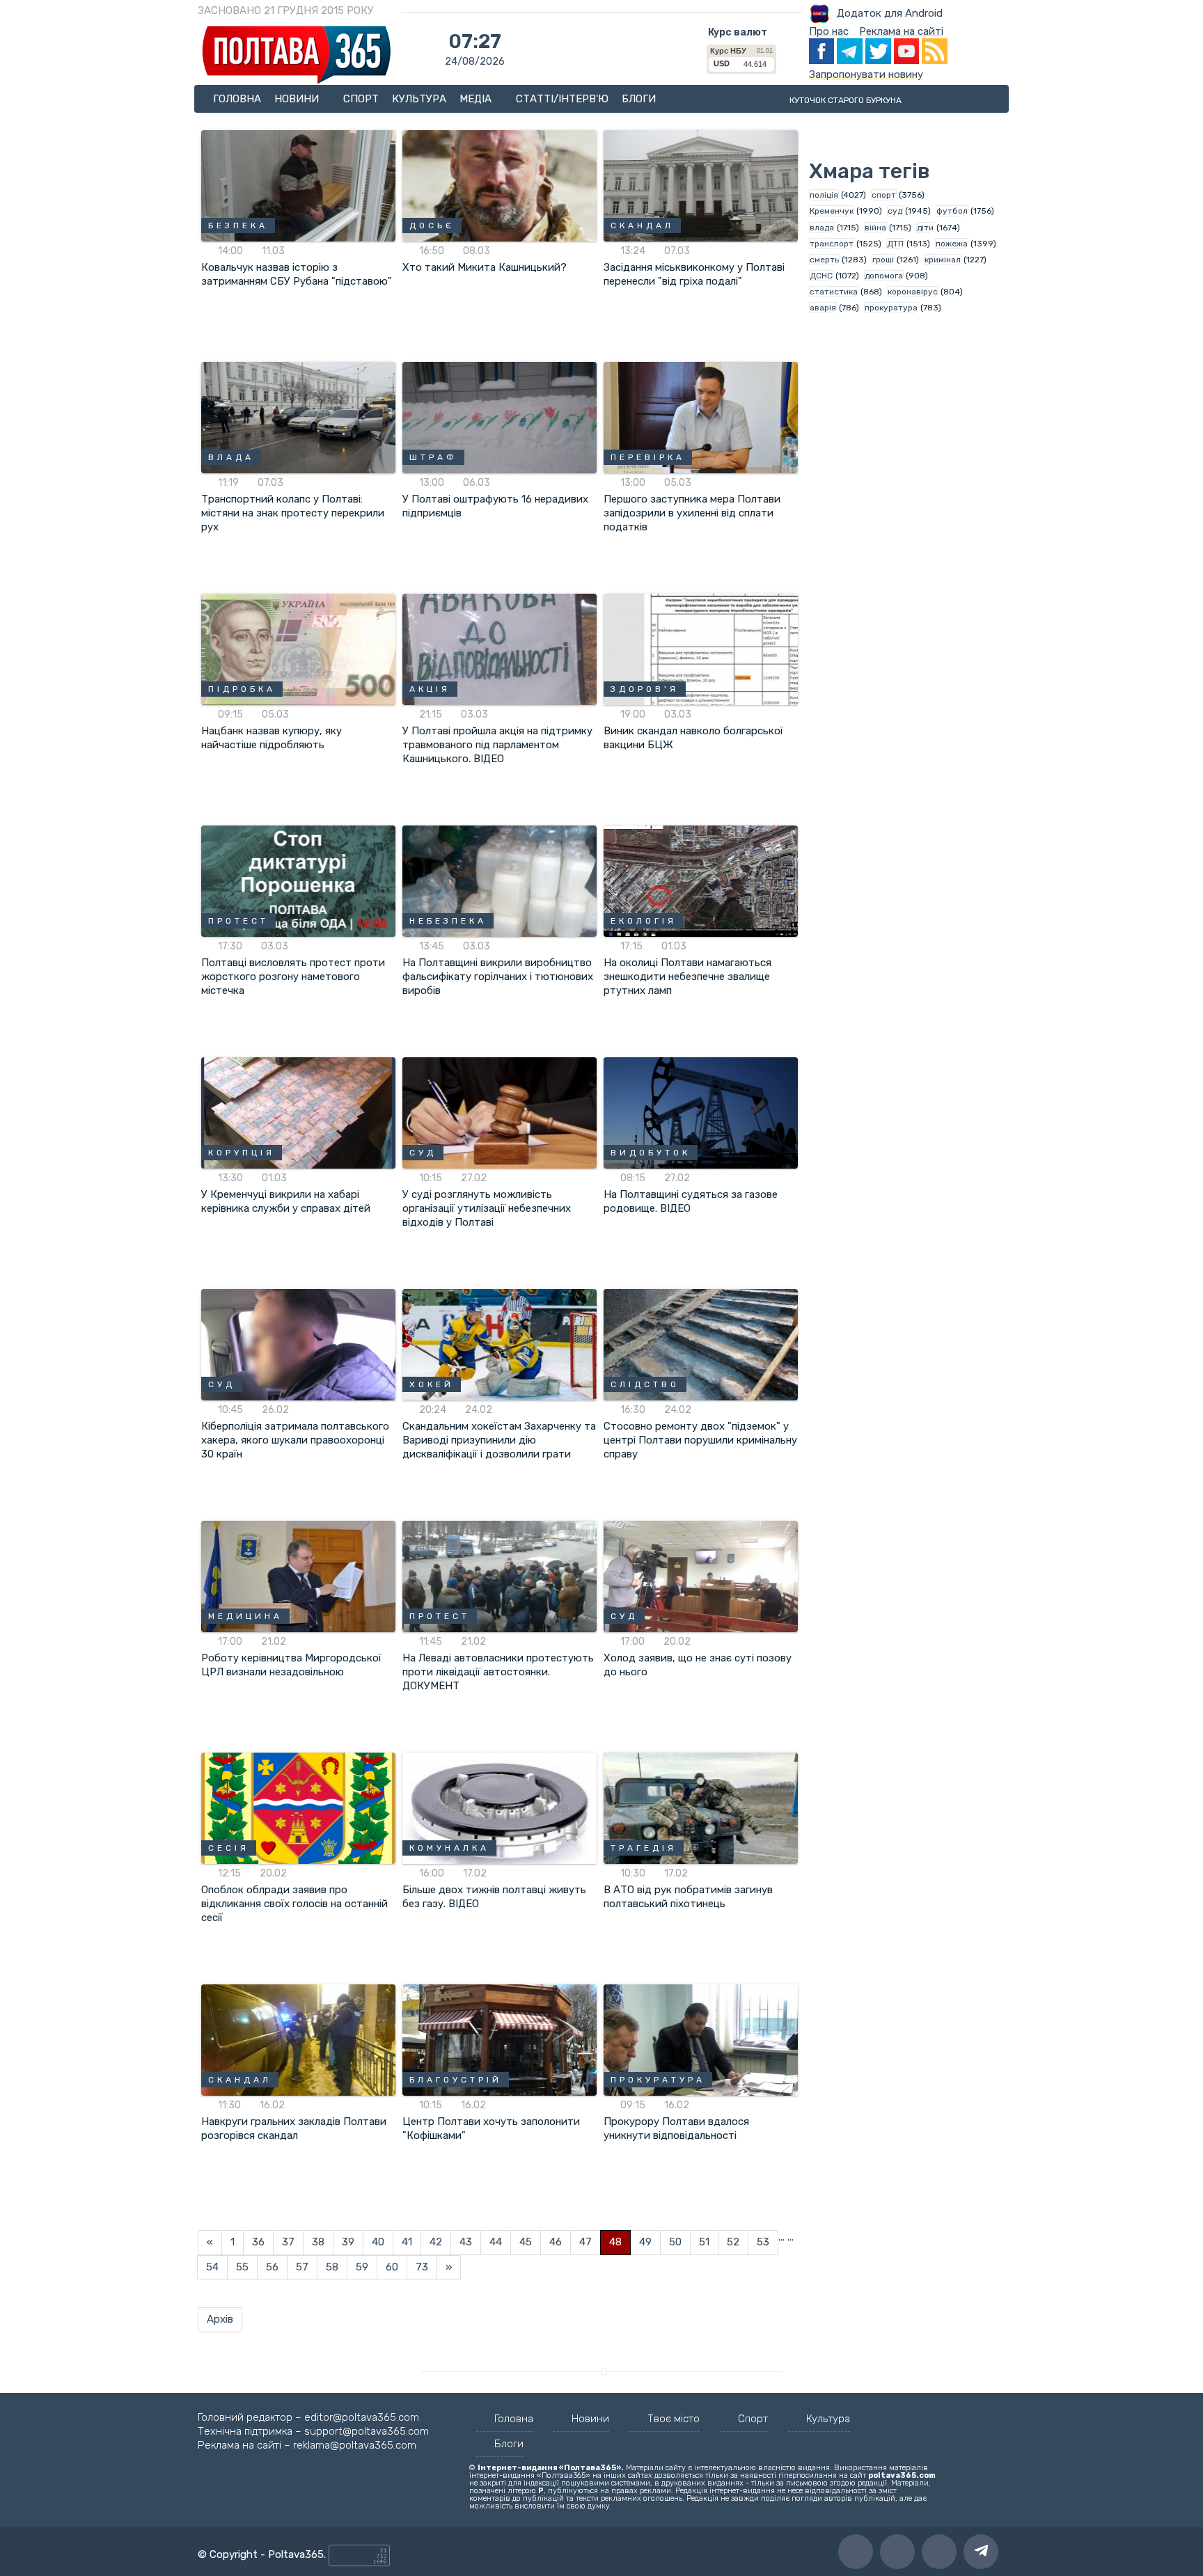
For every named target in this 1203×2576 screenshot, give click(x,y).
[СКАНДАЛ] (701, 185)
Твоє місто (674, 2419)
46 (556, 2242)
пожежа (952, 244)
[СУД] (500, 1112)
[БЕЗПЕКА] (298, 185)
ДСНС (821, 276)
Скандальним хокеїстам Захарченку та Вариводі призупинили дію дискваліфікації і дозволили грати (499, 1440)
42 (436, 2242)
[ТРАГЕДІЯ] (701, 1808)
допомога (884, 276)
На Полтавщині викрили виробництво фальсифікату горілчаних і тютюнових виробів (498, 977)
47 (585, 2242)
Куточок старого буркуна (846, 100)
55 (242, 2267)
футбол (952, 211)
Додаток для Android (890, 13)
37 (288, 2242)
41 (407, 2242)
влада (822, 228)
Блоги (639, 99)
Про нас (829, 31)
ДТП (895, 244)
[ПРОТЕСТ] (298, 880)
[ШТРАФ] (500, 417)
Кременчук (832, 211)
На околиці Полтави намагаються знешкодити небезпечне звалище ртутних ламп (687, 977)
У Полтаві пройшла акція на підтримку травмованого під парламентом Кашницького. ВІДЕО (497, 745)
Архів (220, 2319)
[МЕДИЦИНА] (298, 1576)
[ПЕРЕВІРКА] (701, 417)
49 (645, 2242)
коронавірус (913, 292)
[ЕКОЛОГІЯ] (701, 880)
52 (733, 2242)
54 (212, 2267)
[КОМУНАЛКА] (500, 1808)
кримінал (943, 260)
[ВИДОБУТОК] (701, 1112)
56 (272, 2267)
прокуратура (891, 308)
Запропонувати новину (866, 74)
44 (496, 2242)
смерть (824, 260)
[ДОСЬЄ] (500, 185)
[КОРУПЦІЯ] (298, 1112)
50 (675, 2242)
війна (875, 228)
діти (925, 228)
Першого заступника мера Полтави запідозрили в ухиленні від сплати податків (692, 513)
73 (422, 2267)
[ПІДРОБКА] (298, 649)
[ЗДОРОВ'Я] (701, 649)
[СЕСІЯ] (298, 1808)
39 (348, 2242)
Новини (298, 99)
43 (466, 2242)
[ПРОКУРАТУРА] (701, 2039)
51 (704, 2242)
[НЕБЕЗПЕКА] (500, 880)
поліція (824, 195)
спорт (884, 195)
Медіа (477, 99)
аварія (823, 308)
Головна (237, 99)
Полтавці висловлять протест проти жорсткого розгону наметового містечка (293, 977)
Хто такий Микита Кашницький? (485, 267)
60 (392, 2267)
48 (615, 2242)
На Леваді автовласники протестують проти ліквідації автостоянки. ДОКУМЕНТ (498, 1672)
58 (332, 2267)
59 (362, 2267)
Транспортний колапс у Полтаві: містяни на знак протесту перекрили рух (293, 513)
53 (763, 2242)
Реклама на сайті (901, 31)
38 (318, 2242)
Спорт (361, 99)
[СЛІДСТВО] (701, 1344)
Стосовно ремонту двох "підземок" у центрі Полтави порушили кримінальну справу (700, 1440)
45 (526, 2242)
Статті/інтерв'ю (562, 99)
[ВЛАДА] (298, 417)
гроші (883, 260)
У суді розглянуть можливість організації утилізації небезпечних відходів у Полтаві (487, 1208)
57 (302, 2267)
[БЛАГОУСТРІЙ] (500, 2039)
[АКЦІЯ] (500, 649)
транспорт (832, 244)
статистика (834, 292)
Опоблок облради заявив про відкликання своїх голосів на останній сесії (294, 1904)
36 (258, 2242)
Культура (419, 99)
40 (378, 2242)
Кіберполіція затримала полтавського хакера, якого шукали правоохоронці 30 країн (295, 1440)
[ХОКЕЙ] (500, 1344)
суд (895, 211)
